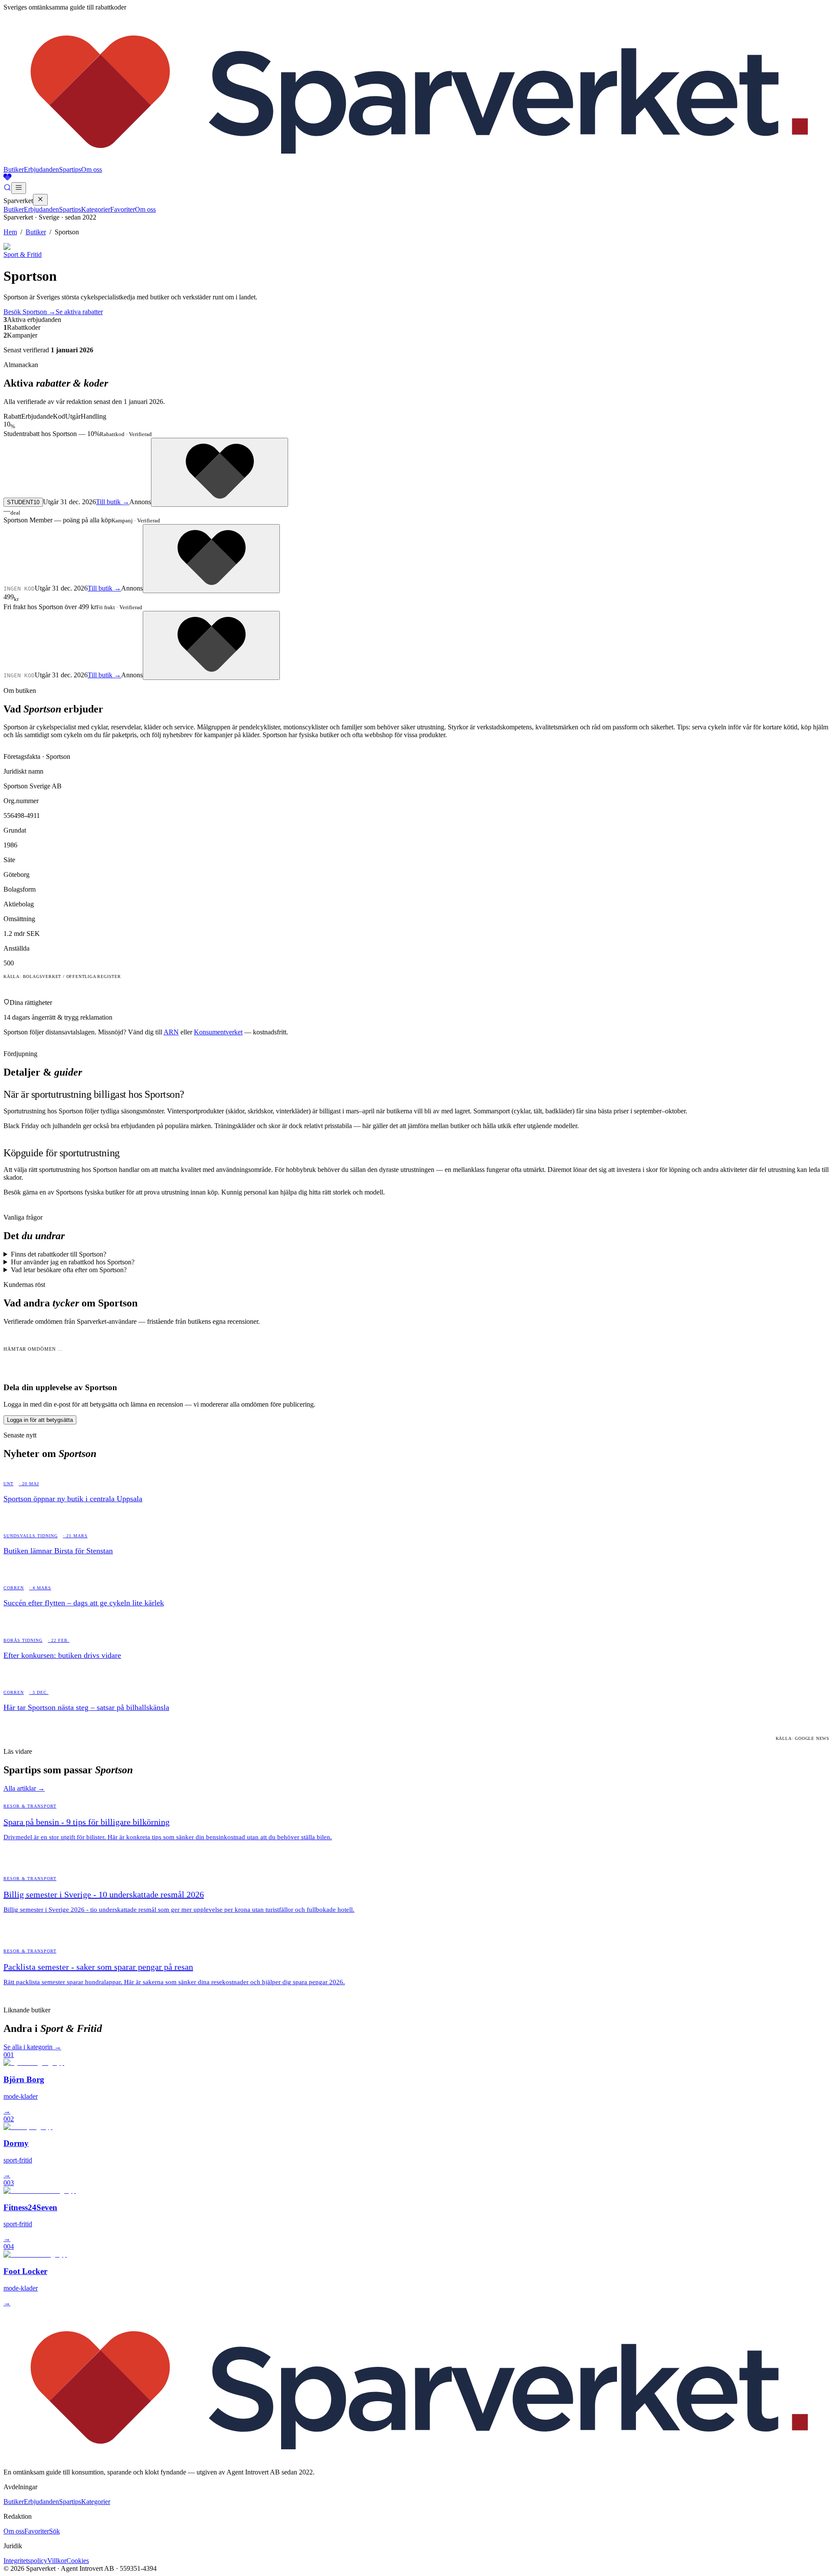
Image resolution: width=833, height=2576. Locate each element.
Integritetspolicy (25, 2561)
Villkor (57, 2561)
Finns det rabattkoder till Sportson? (59, 1254)
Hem (10, 232)
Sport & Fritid (23, 254)
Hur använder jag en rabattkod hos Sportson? (73, 1262)
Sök (54, 2531)
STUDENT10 (23, 502)
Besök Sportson (30, 312)
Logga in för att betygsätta (40, 1420)
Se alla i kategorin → (32, 2047)
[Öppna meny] (19, 188)
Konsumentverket (218, 1032)
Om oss (92, 169)
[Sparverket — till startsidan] (416, 162)
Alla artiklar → (24, 1788)
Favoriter (123, 209)
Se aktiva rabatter (79, 312)
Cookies (78, 2561)
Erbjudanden (41, 169)
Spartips (70, 169)
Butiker (14, 169)
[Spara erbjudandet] (220, 472)
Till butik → (113, 502)
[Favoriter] (416, 178)
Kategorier (96, 209)
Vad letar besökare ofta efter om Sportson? (69, 1270)
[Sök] (7, 189)
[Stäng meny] (40, 200)
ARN (171, 1032)
